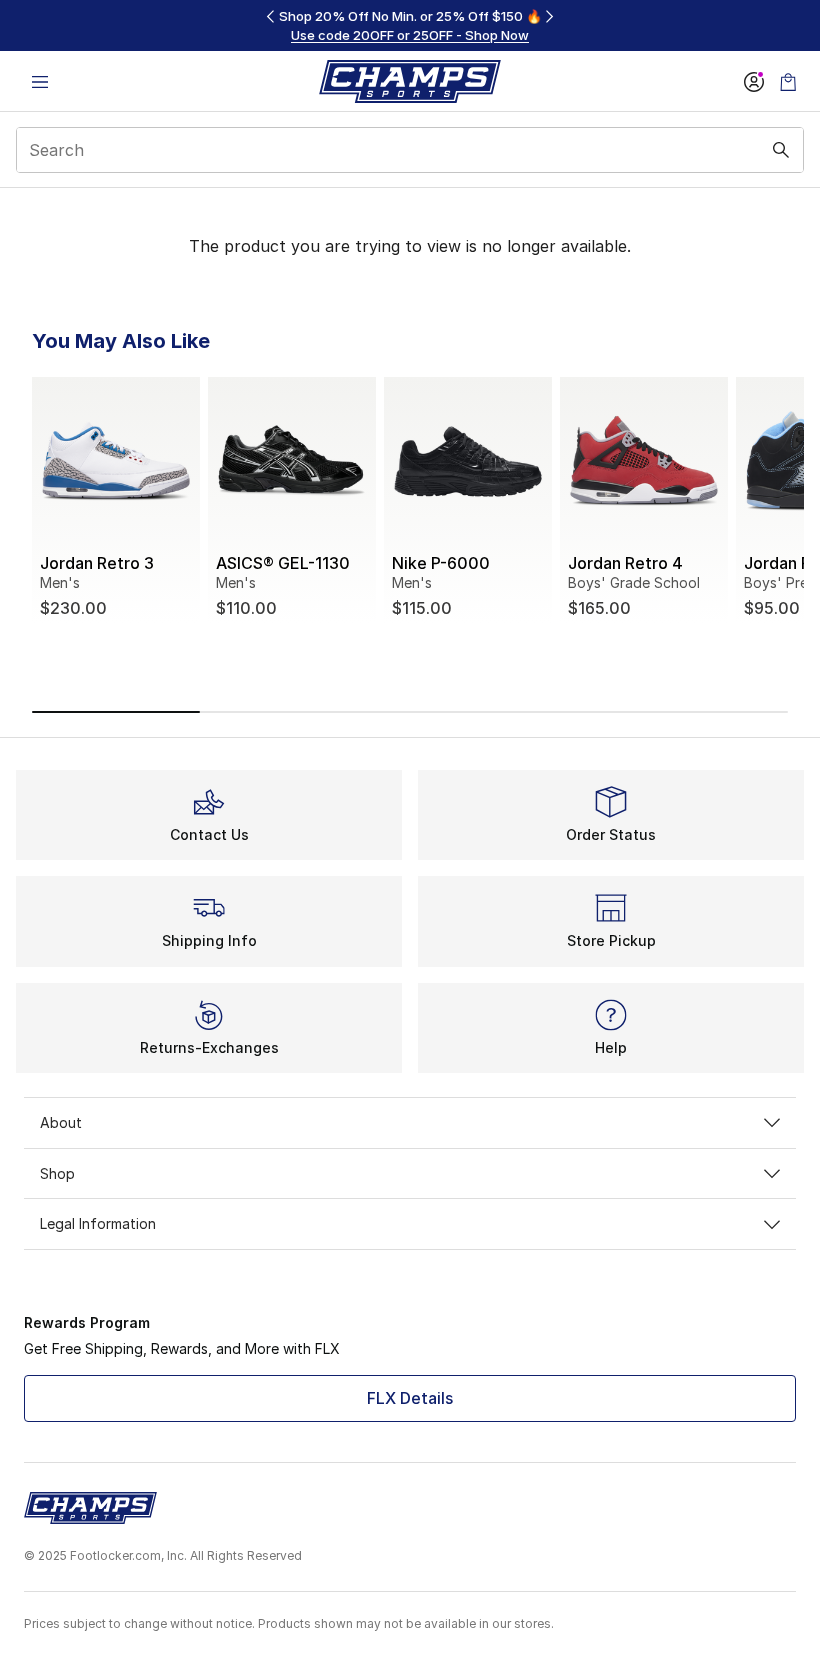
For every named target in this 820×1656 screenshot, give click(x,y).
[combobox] (410, 150)
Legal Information (98, 1223)
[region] (410, 25)
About (61, 1122)
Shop (57, 1173)
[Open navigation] (40, 81)
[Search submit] (781, 150)
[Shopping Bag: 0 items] (788, 81)
